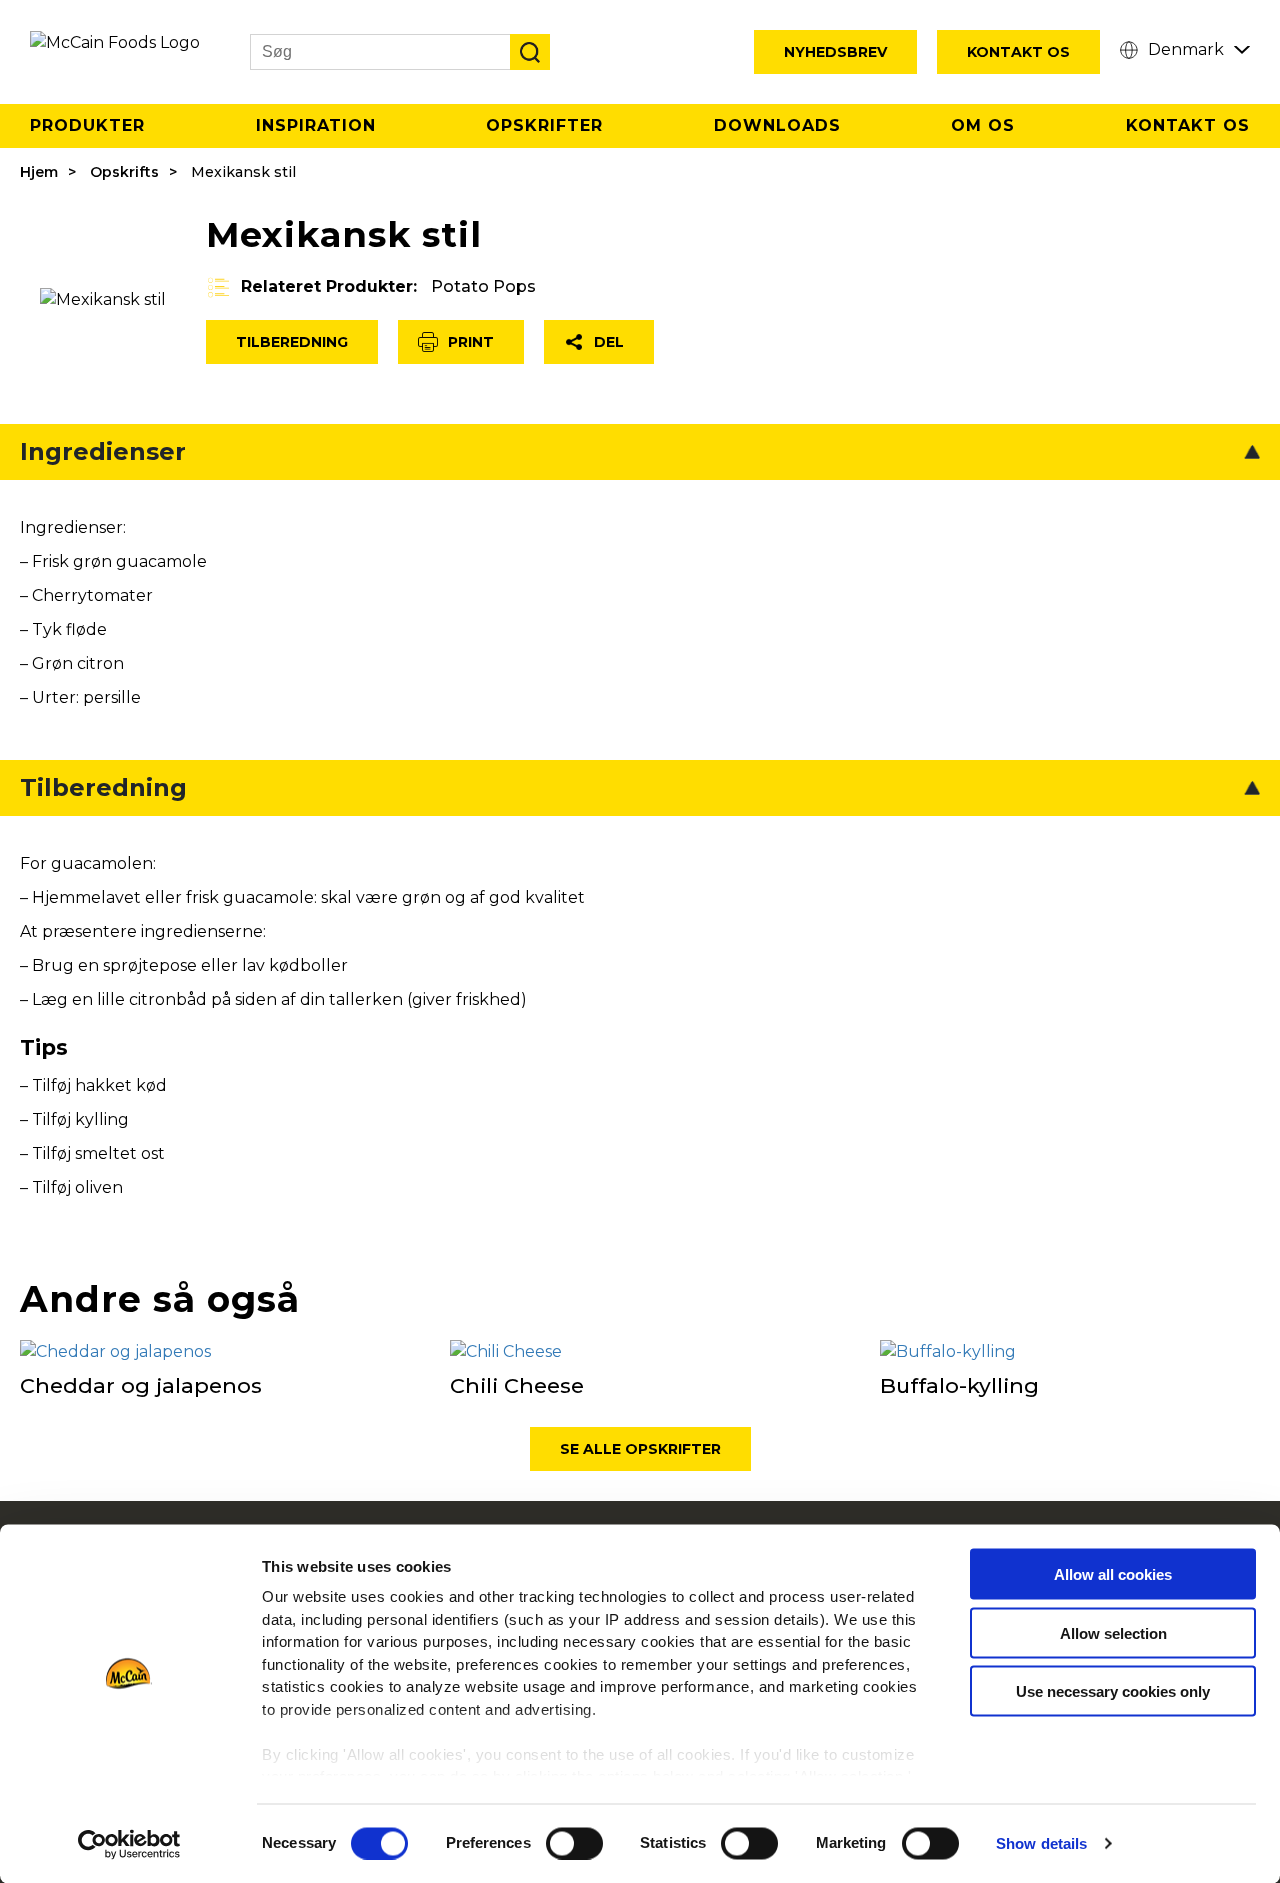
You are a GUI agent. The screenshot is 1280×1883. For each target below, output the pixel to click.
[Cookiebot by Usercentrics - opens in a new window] (129, 1844)
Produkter (87, 125)
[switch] (574, 1843)
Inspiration (316, 125)
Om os (983, 125)
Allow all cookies (1113, 1574)
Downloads (777, 125)
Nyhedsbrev (835, 52)
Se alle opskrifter (640, 1449)
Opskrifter (544, 125)
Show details (1041, 1843)
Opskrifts (124, 172)
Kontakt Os (1018, 52)
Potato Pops (483, 286)
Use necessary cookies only (1113, 1691)
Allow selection (1113, 1632)
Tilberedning (292, 342)
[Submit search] (530, 52)
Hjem (39, 172)
